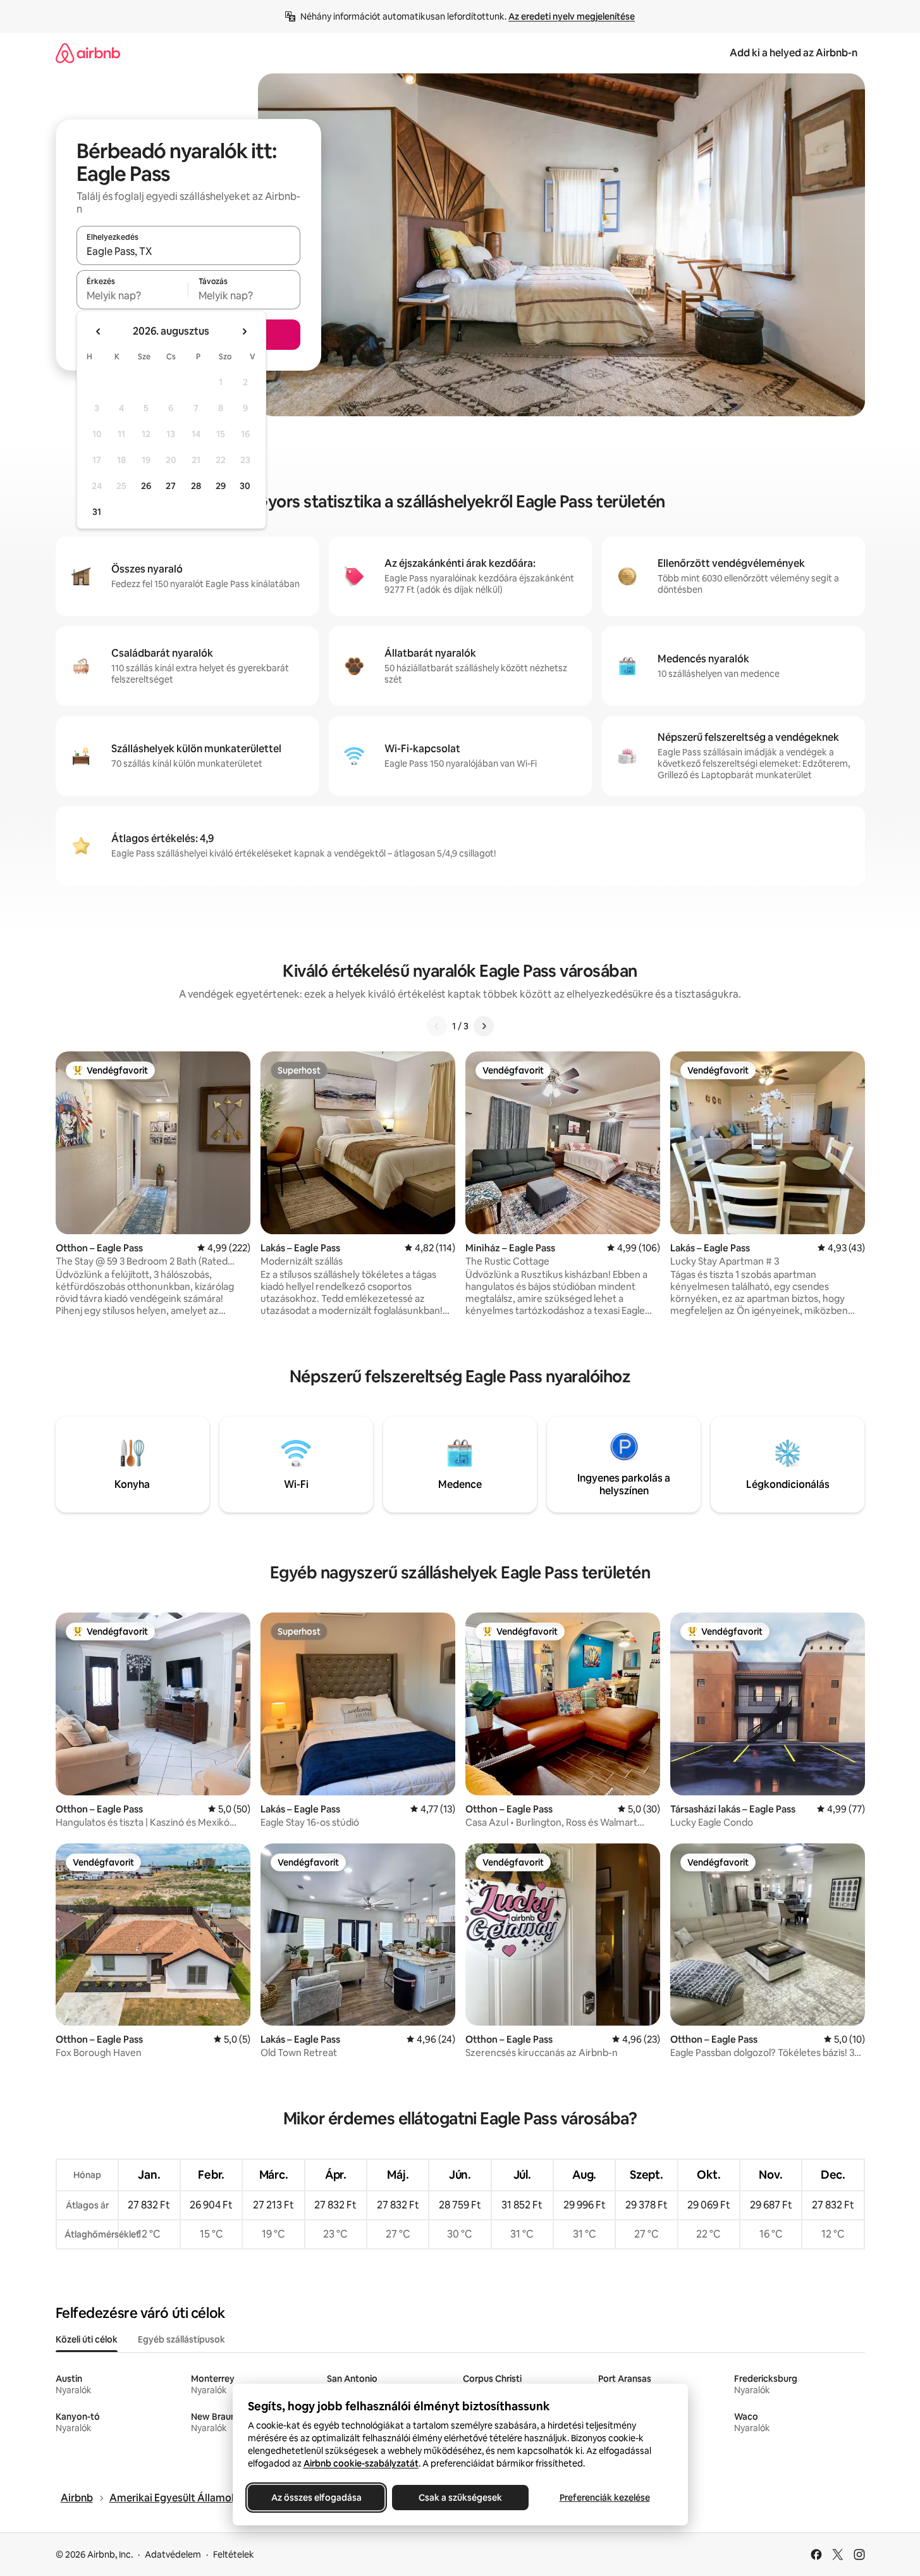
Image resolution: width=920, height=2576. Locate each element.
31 (97, 512)
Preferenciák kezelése (604, 2498)
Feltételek (234, 2554)
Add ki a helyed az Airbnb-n (794, 53)
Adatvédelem (173, 2554)
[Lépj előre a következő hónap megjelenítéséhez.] (244, 331)
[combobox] (188, 251)
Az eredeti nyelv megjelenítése (572, 16)
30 (245, 486)
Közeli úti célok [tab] (87, 2339)
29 (221, 486)
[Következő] (484, 1026)
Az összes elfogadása (316, 2498)
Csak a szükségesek (460, 2498)
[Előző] (437, 1026)
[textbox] (132, 295)
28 (196, 486)
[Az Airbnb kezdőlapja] (88, 53)
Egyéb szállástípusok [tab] (181, 2339)
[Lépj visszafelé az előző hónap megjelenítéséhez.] (99, 331)
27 (171, 486)
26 (146, 486)
